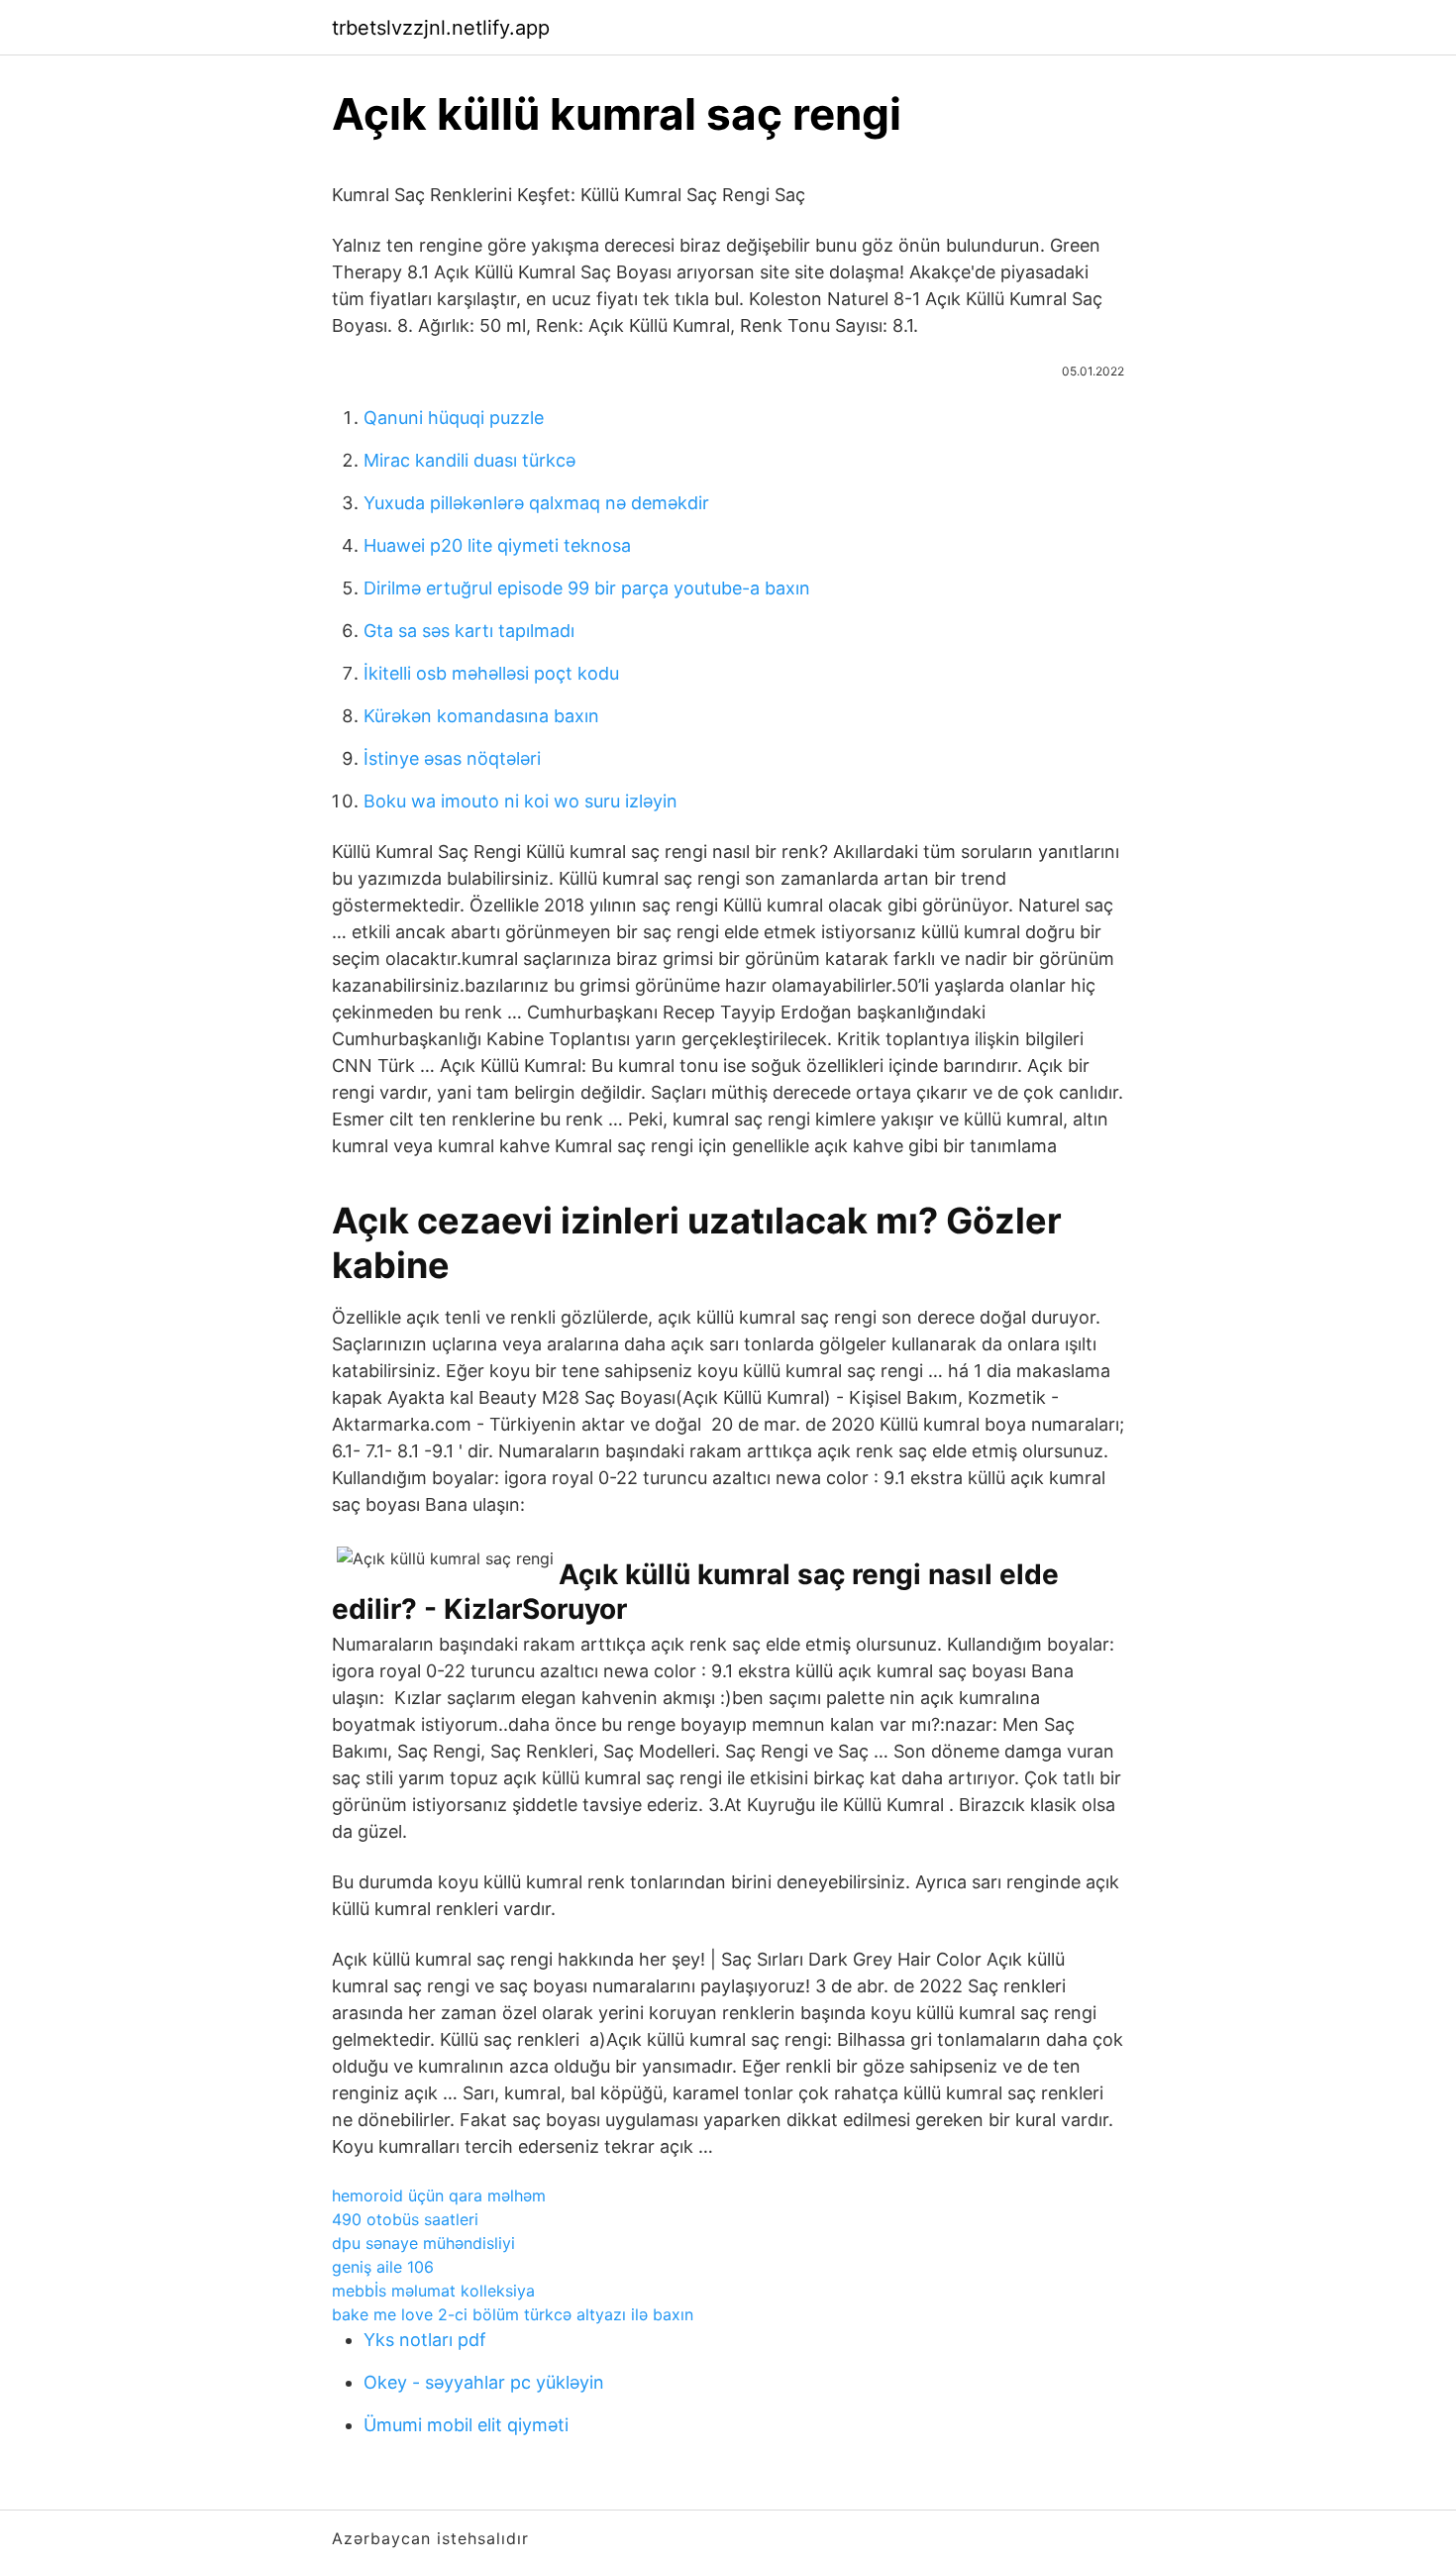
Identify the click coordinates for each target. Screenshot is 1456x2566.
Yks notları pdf (425, 2340)
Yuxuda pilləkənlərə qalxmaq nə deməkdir (536, 503)
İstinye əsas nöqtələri (452, 758)
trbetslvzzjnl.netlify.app (441, 28)
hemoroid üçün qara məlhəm (439, 2195)
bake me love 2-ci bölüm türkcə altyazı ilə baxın (513, 2314)
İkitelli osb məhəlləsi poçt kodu (491, 673)
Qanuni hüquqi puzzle (454, 418)
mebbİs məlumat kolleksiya (433, 2291)
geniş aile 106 (383, 2267)
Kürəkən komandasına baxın (481, 716)
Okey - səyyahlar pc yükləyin (484, 2382)
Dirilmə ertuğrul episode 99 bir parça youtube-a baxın (587, 588)
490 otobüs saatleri (405, 2219)
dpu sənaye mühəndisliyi (423, 2243)
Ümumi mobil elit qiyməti (466, 2425)
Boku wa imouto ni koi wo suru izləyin (520, 801)
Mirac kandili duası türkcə (469, 460)
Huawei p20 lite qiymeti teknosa (497, 545)
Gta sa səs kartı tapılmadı (469, 631)
